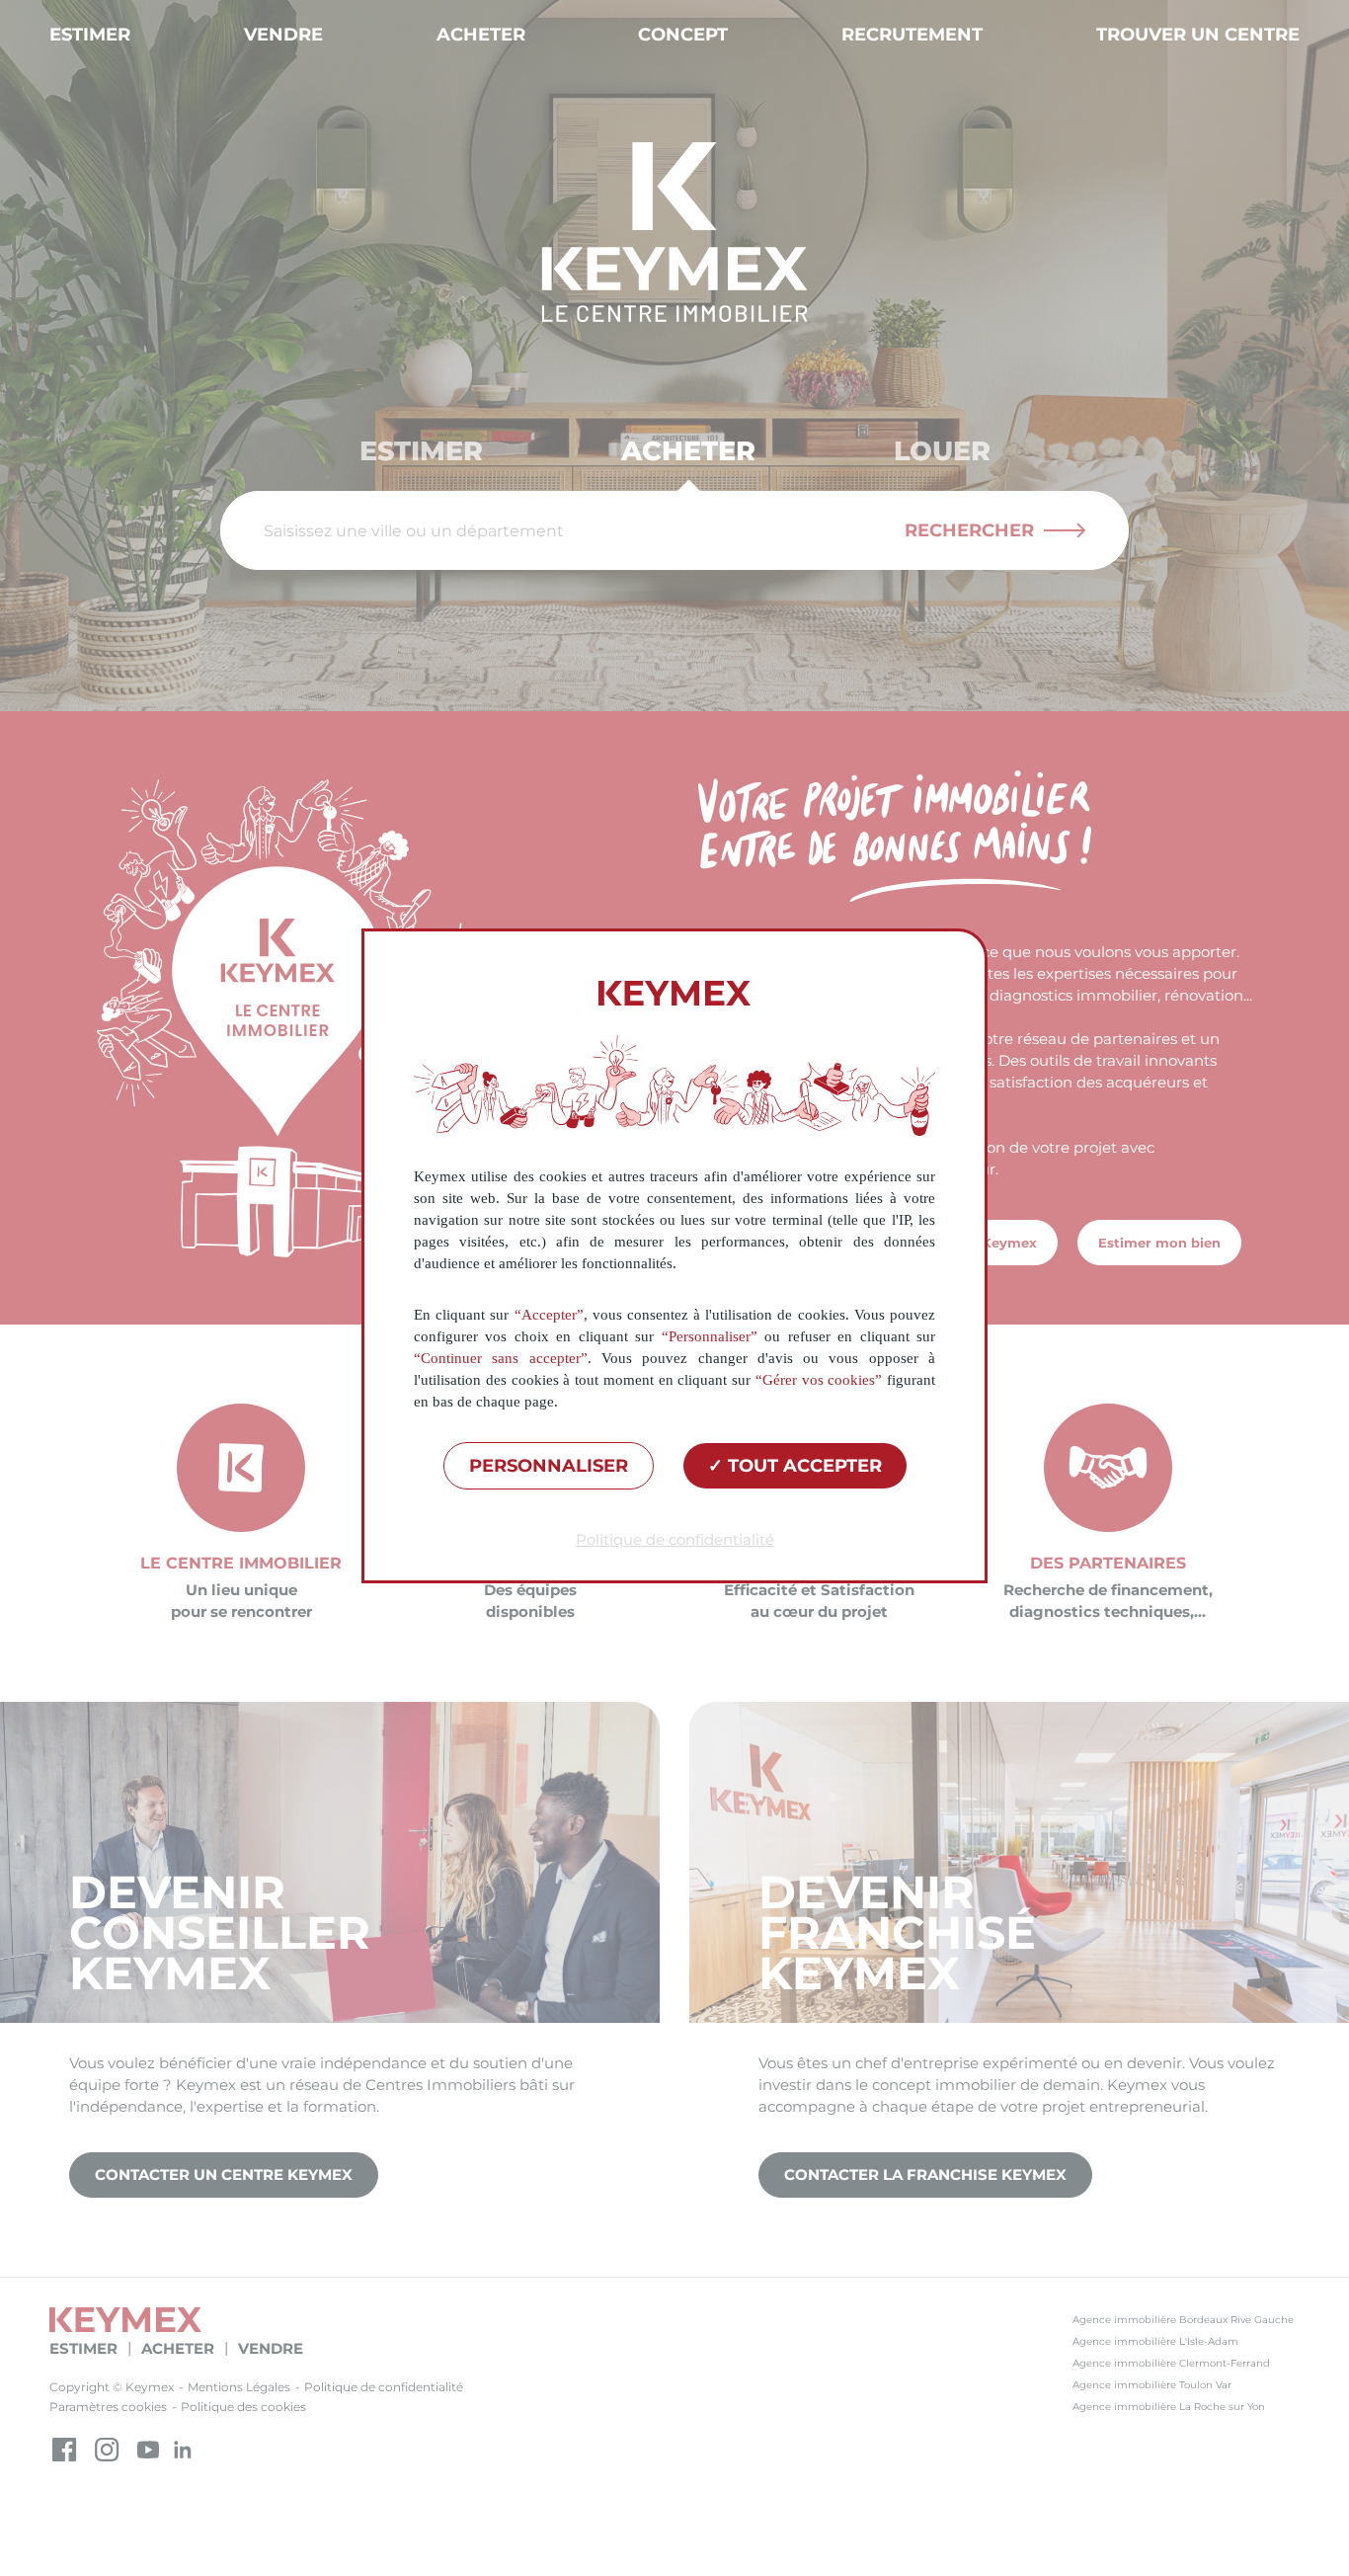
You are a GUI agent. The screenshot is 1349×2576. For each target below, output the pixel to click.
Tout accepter (802, 1466)
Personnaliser (549, 1466)
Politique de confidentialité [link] (675, 1539)
